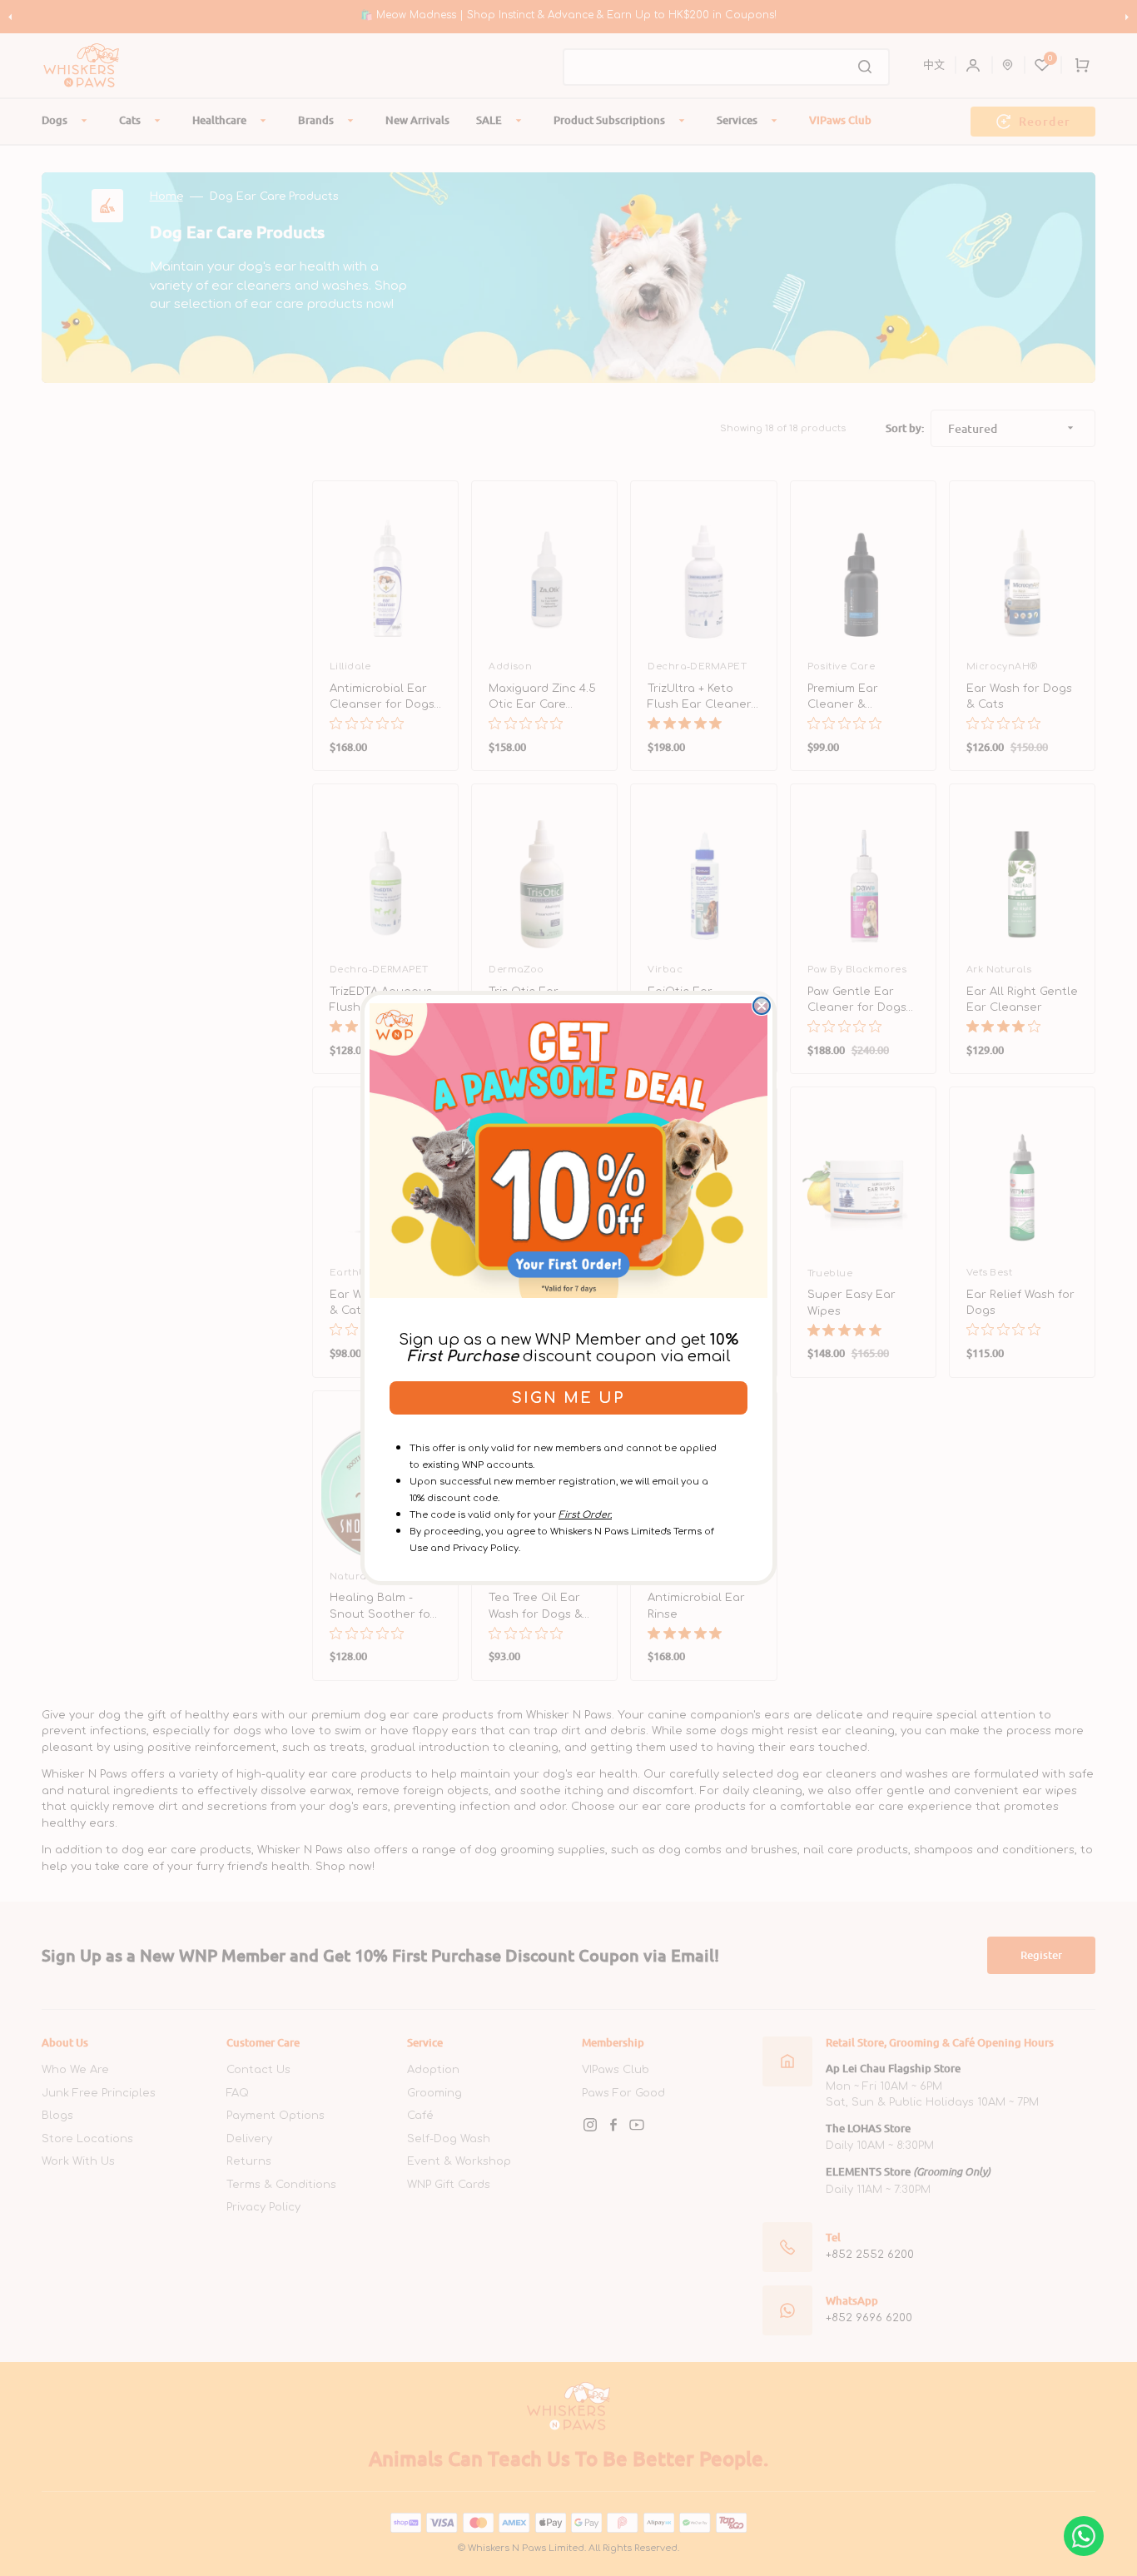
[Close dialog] (762, 1006)
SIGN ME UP (568, 1398)
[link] (568, 1151)
